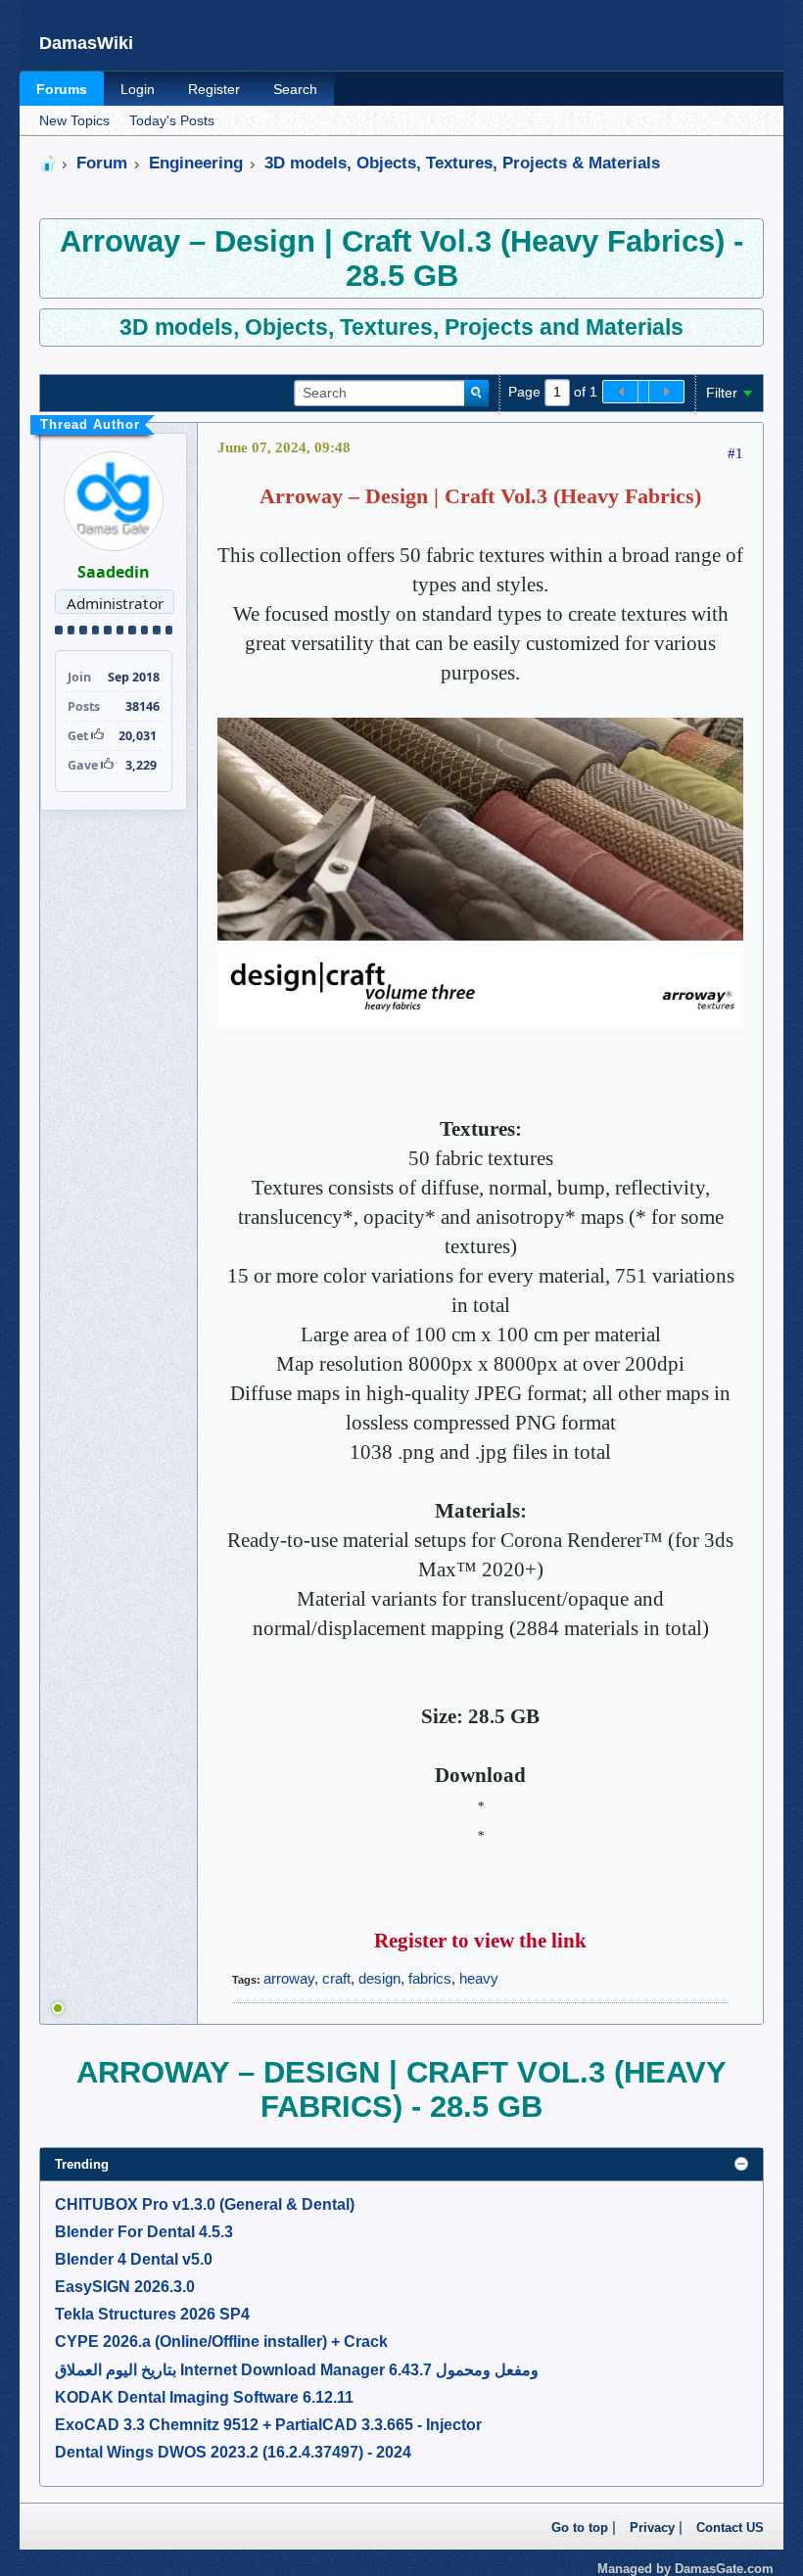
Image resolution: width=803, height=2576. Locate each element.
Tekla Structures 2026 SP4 (152, 2314)
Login (138, 89)
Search (295, 89)
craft (336, 1978)
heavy (479, 1978)
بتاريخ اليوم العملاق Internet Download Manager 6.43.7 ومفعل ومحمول (297, 2370)
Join (79, 677)
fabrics (430, 1978)
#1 (735, 453)
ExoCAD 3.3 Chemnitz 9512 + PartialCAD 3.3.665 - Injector (268, 2425)
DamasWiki (86, 43)
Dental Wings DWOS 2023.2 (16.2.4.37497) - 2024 (233, 2452)
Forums (62, 89)
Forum (102, 163)
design (379, 1978)
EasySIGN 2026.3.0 (125, 2287)
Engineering (196, 163)
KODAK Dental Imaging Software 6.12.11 (204, 2397)
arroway (289, 1978)
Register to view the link (480, 1941)
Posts (84, 706)
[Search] (476, 394)
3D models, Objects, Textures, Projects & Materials (462, 163)
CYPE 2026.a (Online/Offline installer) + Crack (221, 2342)
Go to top (580, 2528)
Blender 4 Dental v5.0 (134, 2259)
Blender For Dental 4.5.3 (144, 2232)
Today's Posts (172, 121)
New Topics (74, 121)
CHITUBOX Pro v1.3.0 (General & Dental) (205, 2204)
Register (214, 89)
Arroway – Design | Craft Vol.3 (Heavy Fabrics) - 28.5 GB (401, 258)
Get (78, 736)
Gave (83, 765)
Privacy (652, 2528)
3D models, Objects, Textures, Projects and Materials (401, 327)
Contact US (730, 2528)
